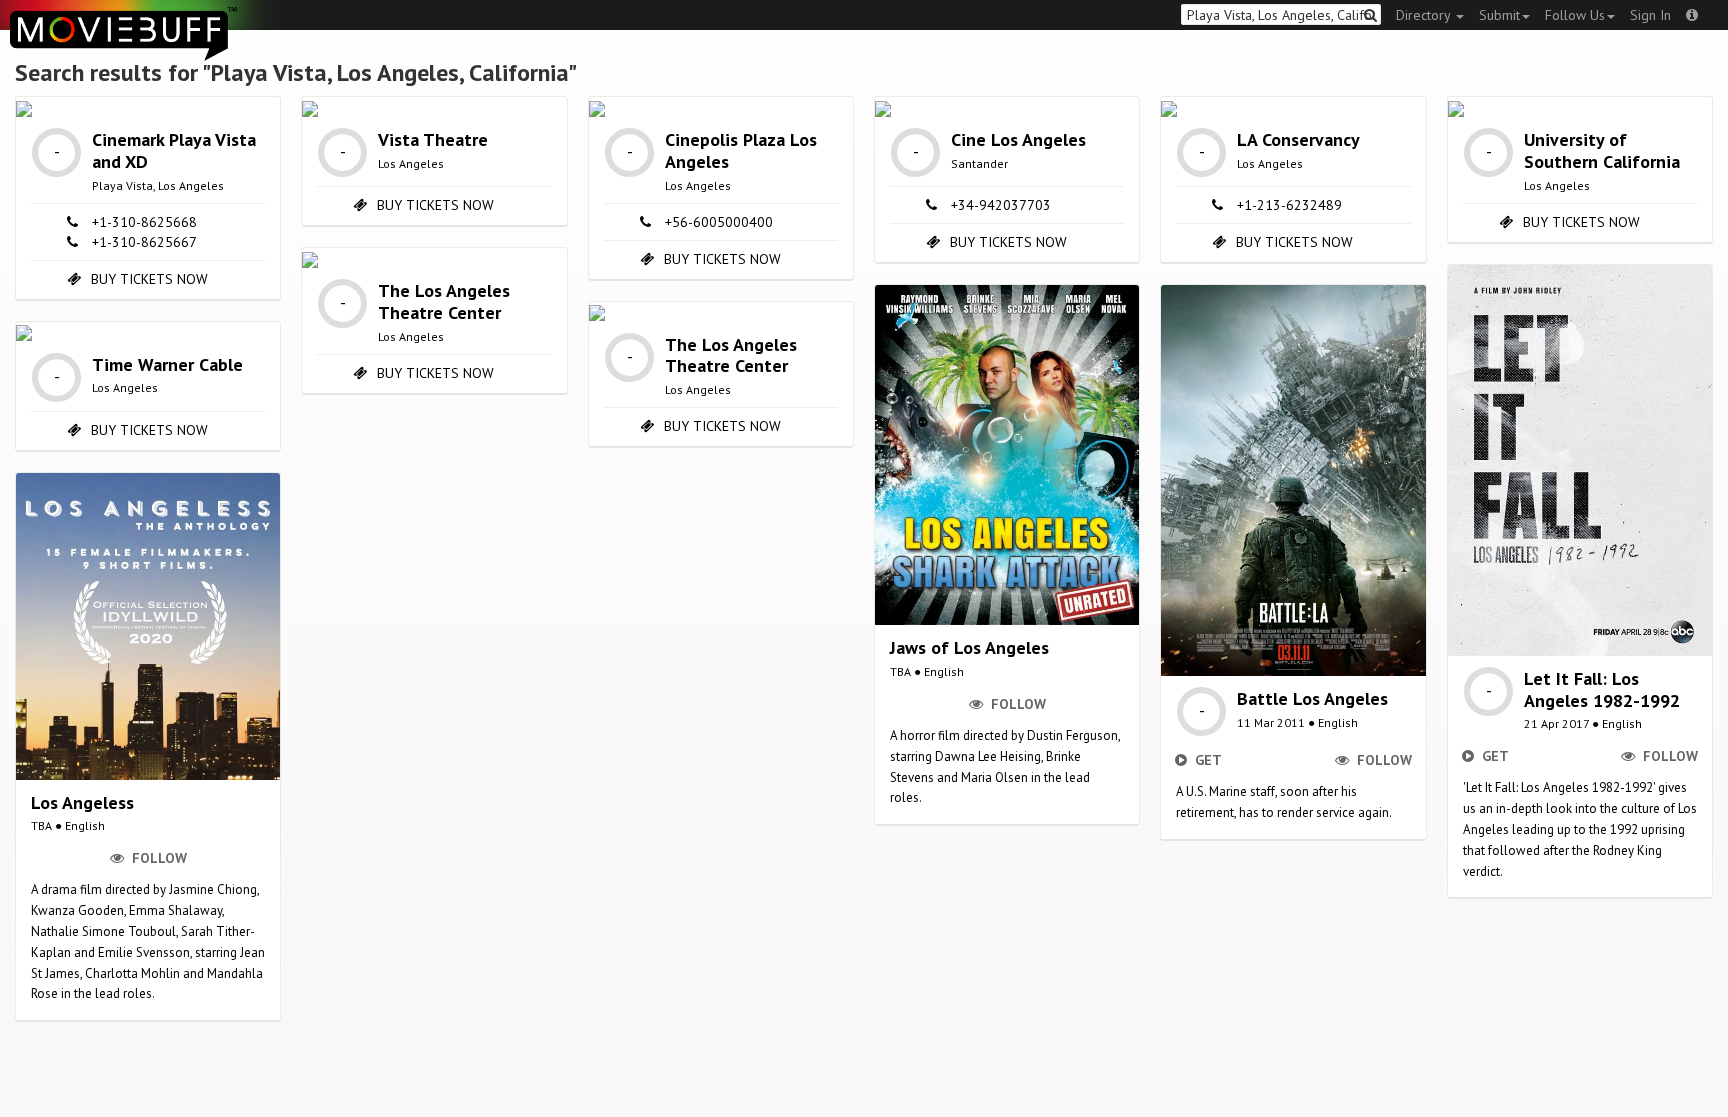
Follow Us (1575, 15)
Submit (1499, 15)
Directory (1425, 15)
